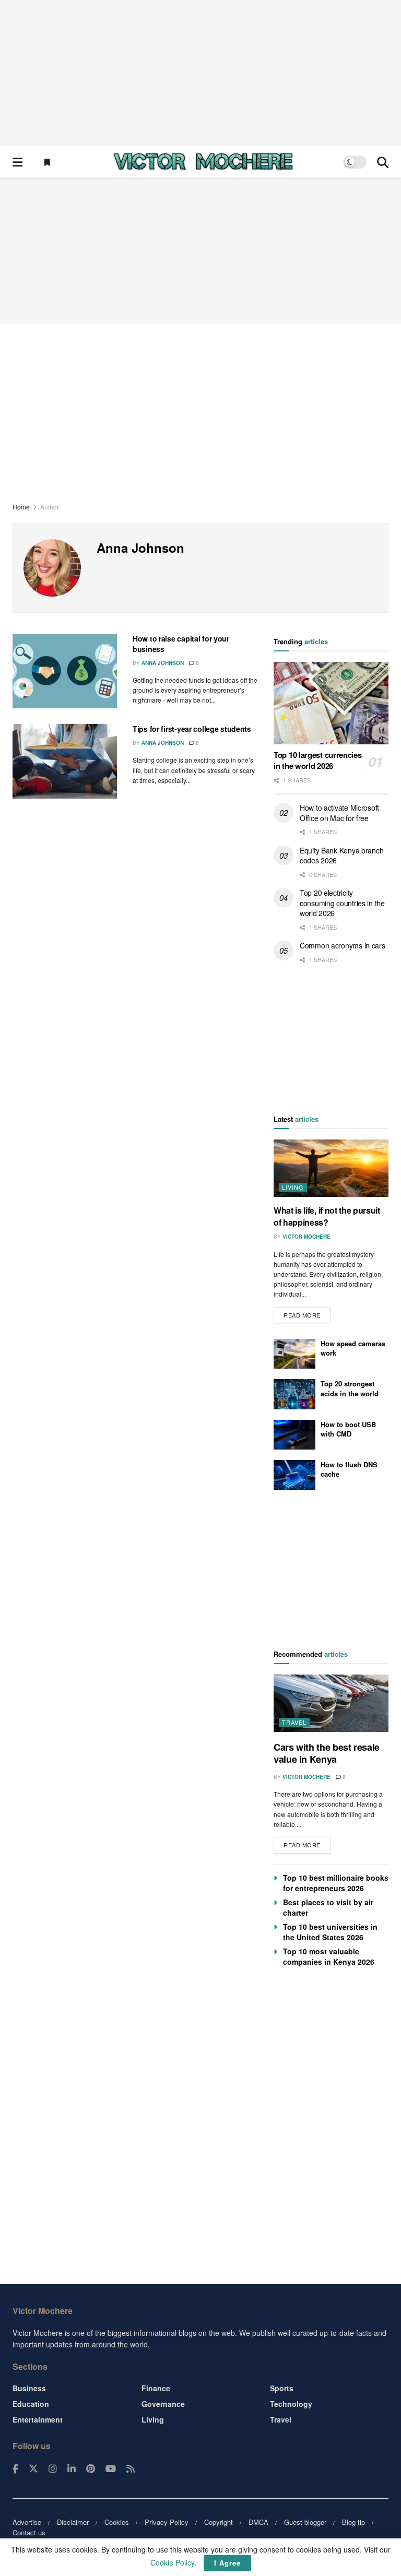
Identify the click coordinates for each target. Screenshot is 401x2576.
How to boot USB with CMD (348, 1429)
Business (29, 2388)
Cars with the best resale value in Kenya (327, 1753)
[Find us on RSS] (131, 2469)
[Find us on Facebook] (15, 2469)
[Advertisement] (200, 73)
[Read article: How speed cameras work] (294, 1354)
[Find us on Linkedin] (72, 2469)
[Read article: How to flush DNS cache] (294, 1475)
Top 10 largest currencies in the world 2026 (318, 760)
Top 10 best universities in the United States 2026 (330, 1932)
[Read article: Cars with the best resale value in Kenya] (331, 1703)
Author (50, 507)
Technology (291, 2404)
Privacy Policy (167, 2522)
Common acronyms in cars (343, 945)
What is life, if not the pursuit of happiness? (327, 1216)
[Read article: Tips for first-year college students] (65, 761)
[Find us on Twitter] (33, 2469)
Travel (294, 1722)
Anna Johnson (163, 663)
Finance (156, 2388)
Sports (282, 2388)
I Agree (227, 2563)
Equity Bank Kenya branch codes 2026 (341, 856)
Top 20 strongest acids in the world (350, 1388)
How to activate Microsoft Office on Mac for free (339, 813)
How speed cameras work (353, 1348)
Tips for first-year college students (192, 729)
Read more (307, 1313)
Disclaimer (73, 2522)
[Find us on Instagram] (53, 2469)
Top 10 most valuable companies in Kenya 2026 (329, 1956)
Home (21, 507)
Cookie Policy (172, 2562)
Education (31, 2404)
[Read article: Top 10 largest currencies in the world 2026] (331, 703)
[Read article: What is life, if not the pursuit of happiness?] (331, 1168)
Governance (163, 2404)
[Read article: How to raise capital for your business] (65, 671)
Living (293, 1187)
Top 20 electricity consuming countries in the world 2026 (342, 903)
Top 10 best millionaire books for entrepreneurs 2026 (336, 1883)
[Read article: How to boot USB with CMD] (294, 1435)
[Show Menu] (17, 162)
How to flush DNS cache (349, 1469)
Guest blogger (305, 2522)
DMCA (258, 2522)
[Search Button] (383, 162)
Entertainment (38, 2419)
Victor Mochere (306, 1237)
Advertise (27, 2522)
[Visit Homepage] (203, 162)
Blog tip (353, 2522)
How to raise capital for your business (181, 644)
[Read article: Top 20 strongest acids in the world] (294, 1394)
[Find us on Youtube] (111, 2469)
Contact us (29, 2532)
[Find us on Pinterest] (91, 2469)
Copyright (219, 2522)
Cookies (117, 2522)
